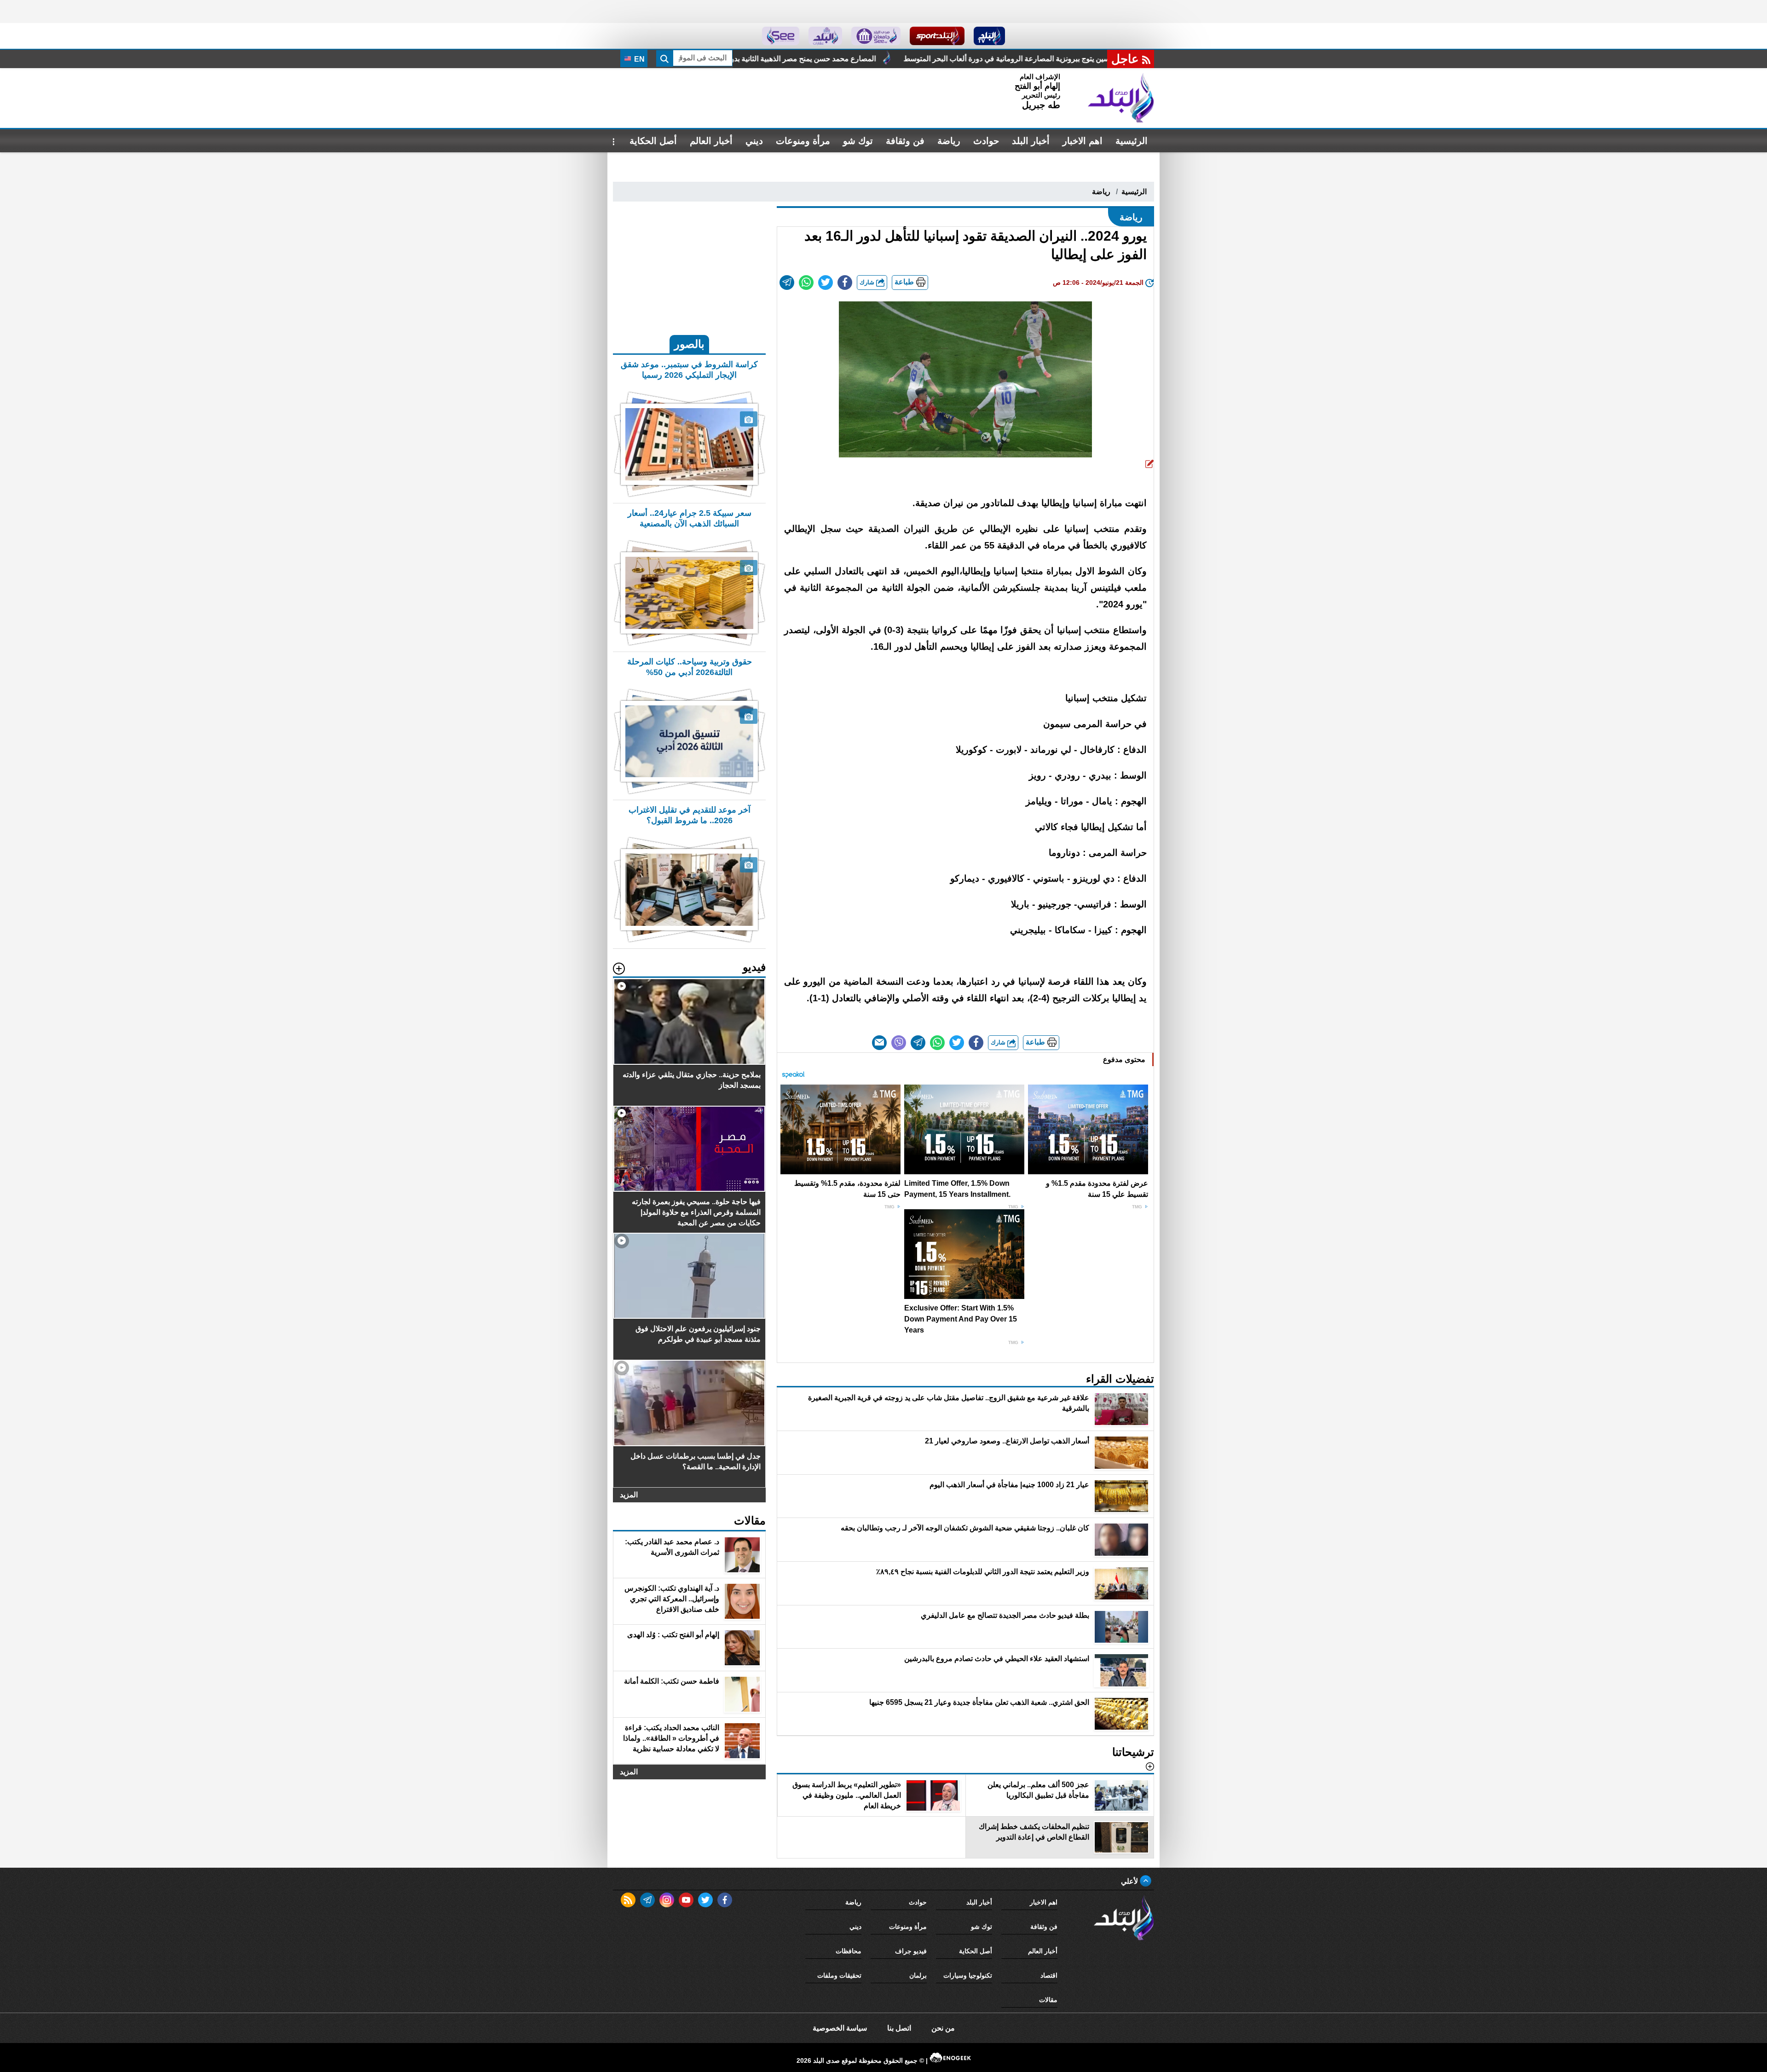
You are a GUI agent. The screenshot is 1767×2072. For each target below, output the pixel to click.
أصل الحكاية (653, 141)
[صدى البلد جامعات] (876, 36)
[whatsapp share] (806, 283)
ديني (754, 141)
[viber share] (899, 1043)
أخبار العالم (711, 141)
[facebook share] (845, 283)
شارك (868, 282)
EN (638, 59)
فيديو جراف (911, 1951)
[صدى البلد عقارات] (825, 36)
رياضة (949, 141)
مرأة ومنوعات (803, 141)
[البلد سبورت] (937, 36)
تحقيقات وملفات (839, 1975)
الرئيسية (1132, 141)
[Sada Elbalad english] (781, 36)
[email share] (787, 283)
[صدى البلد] (1121, 98)
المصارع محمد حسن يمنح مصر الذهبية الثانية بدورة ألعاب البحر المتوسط (1094, 59)
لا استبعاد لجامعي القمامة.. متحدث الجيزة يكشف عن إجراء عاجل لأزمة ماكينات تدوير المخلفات (814, 59)
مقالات (1048, 2000)
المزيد (629, 1495)
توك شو (858, 141)
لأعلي (1130, 1881)
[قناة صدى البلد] (990, 36)
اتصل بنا (899, 2028)
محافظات (849, 1951)
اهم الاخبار (1083, 141)
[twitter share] (826, 283)
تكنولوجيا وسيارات (968, 1975)
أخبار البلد (1031, 141)
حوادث (986, 141)
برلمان (918, 1975)
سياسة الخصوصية (840, 2028)
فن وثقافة (905, 141)
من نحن (943, 2028)
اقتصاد (1049, 1975)
